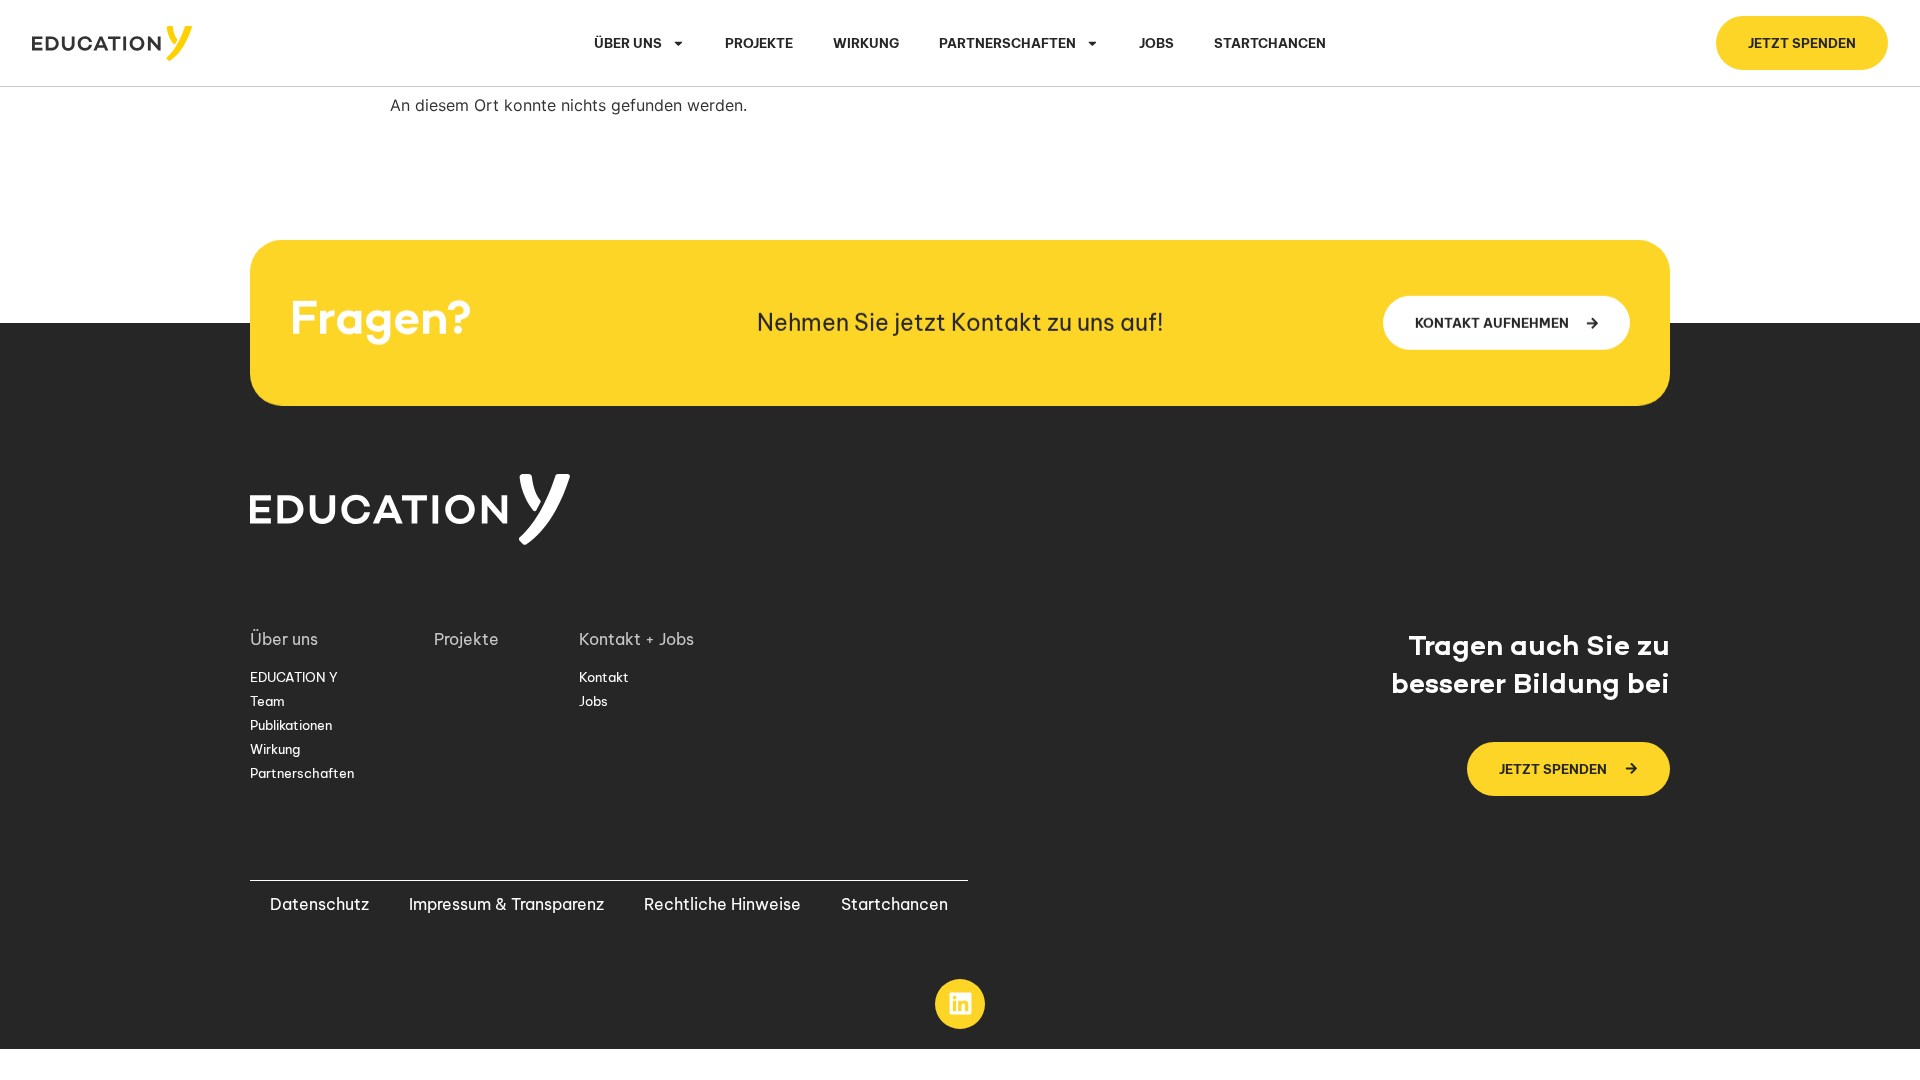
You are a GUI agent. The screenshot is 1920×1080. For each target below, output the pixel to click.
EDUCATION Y (294, 677)
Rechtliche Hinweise (722, 904)
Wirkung (866, 43)
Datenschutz (319, 904)
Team (267, 701)
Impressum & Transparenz (506, 904)
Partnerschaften (302, 773)
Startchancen (1270, 43)
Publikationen (291, 725)
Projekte (759, 43)
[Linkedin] (960, 1004)
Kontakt (604, 677)
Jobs (1156, 43)
